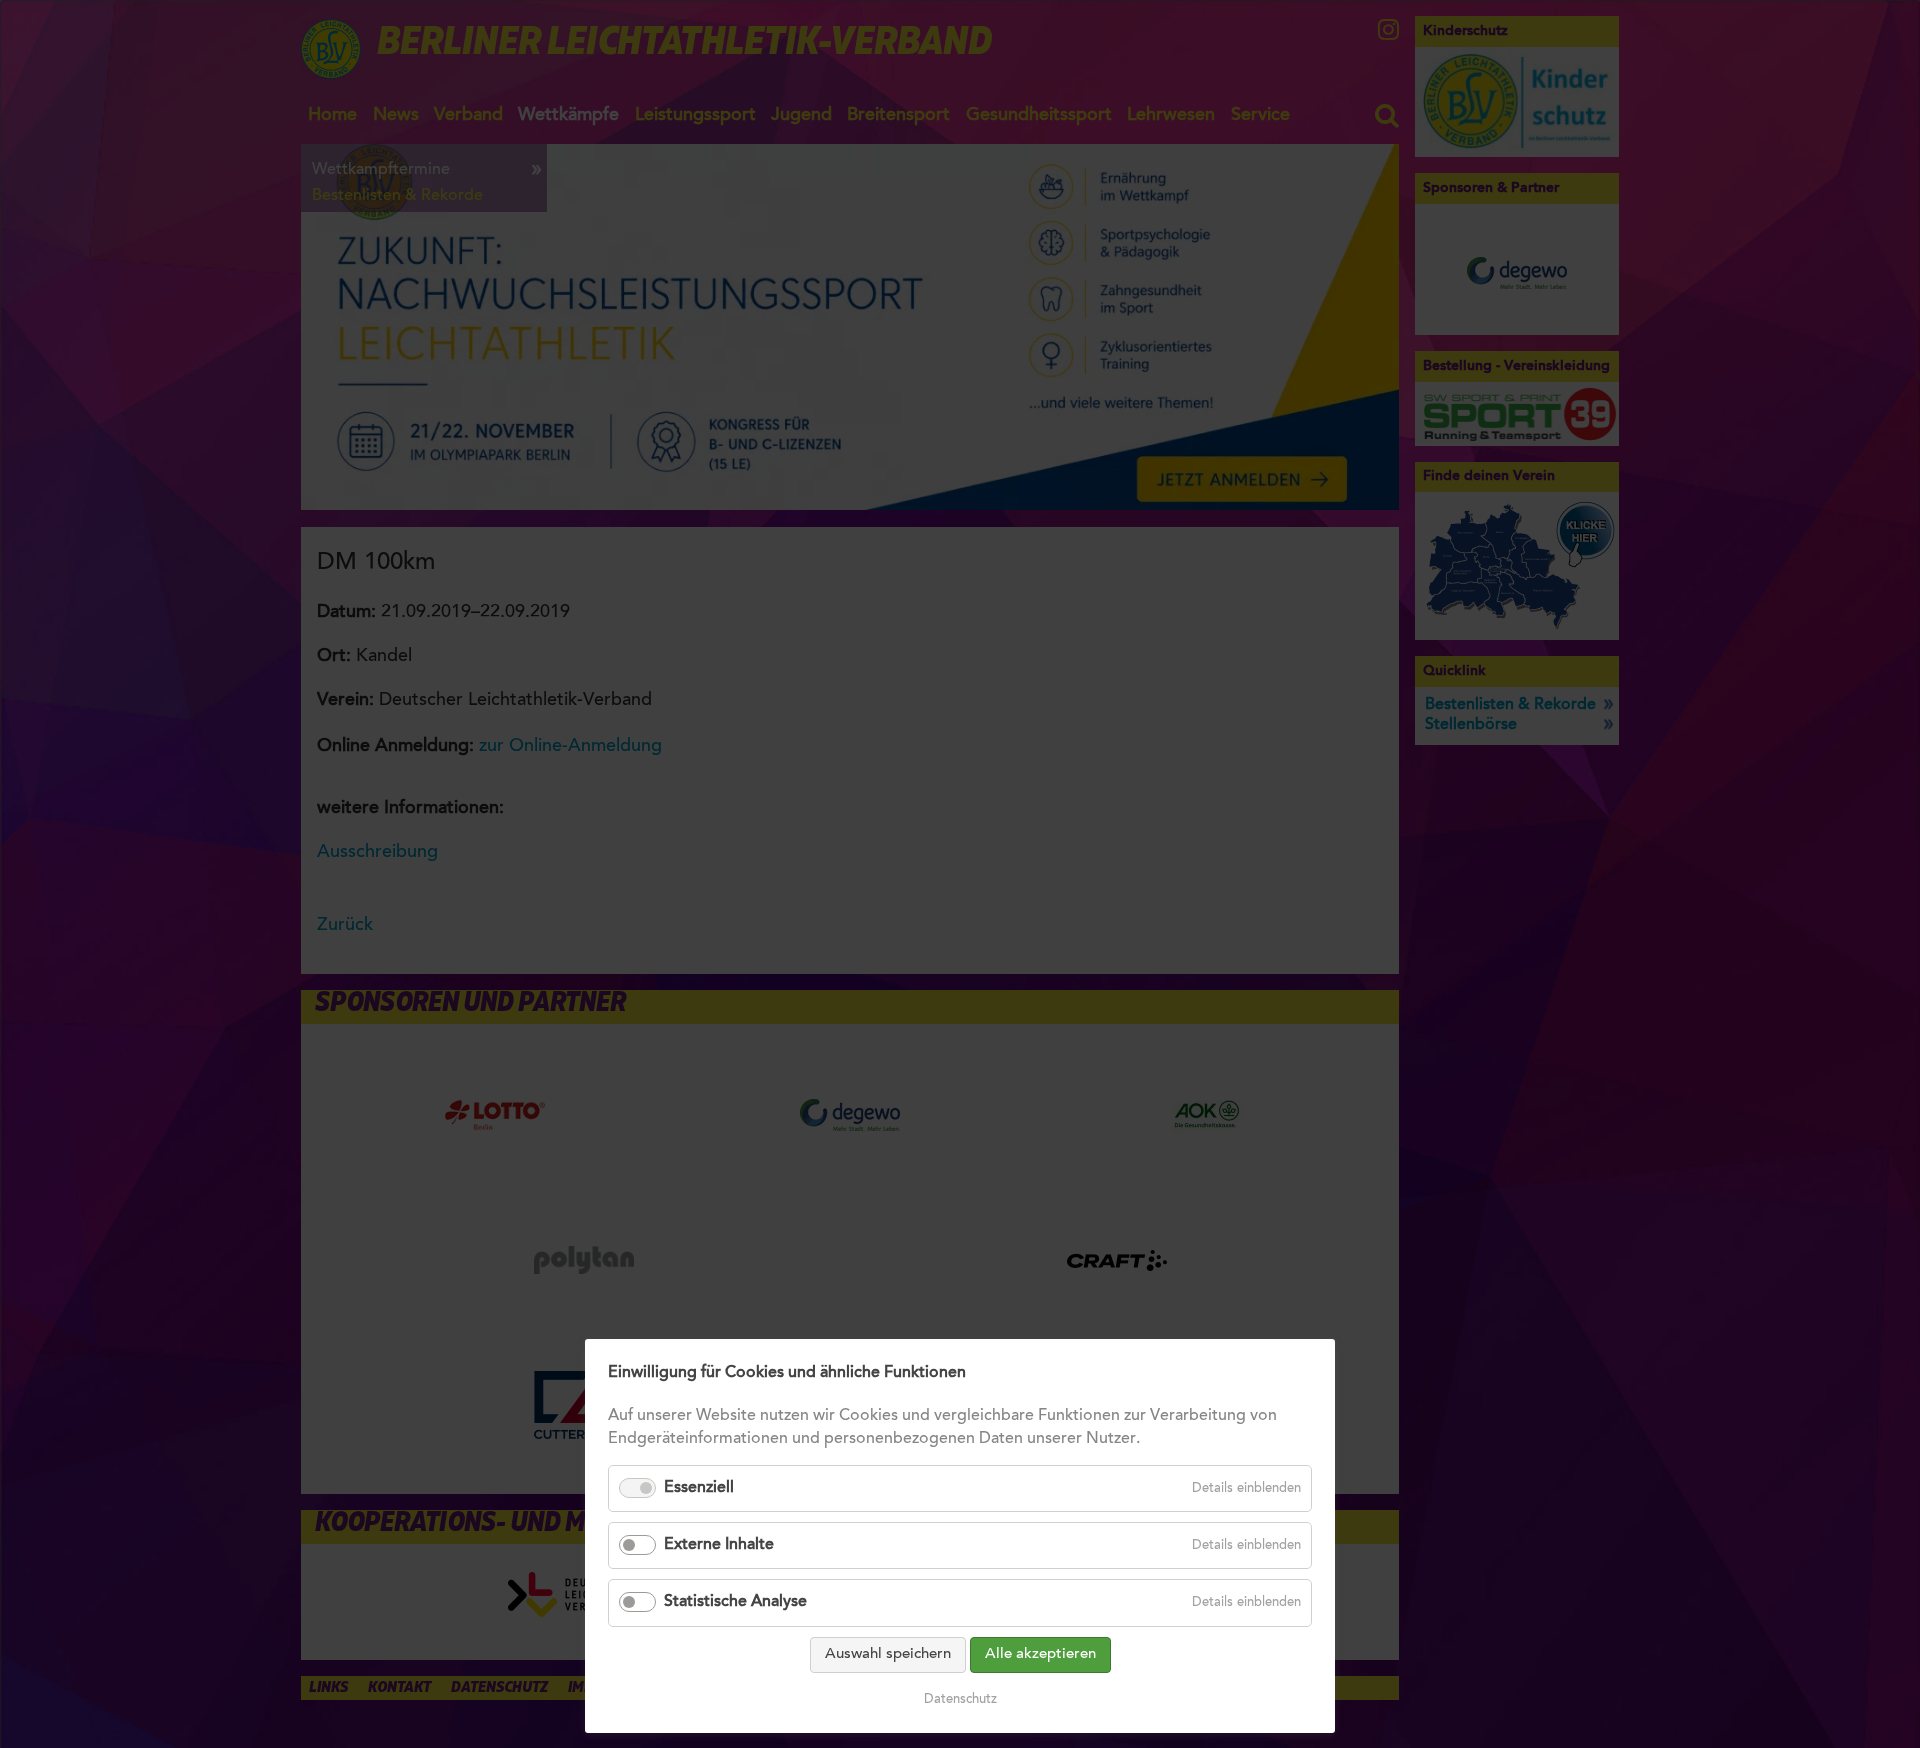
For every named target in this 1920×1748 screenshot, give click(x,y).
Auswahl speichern (888, 1654)
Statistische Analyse (735, 1602)
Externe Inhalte (719, 1545)
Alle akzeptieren (1040, 1654)
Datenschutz (960, 1699)
